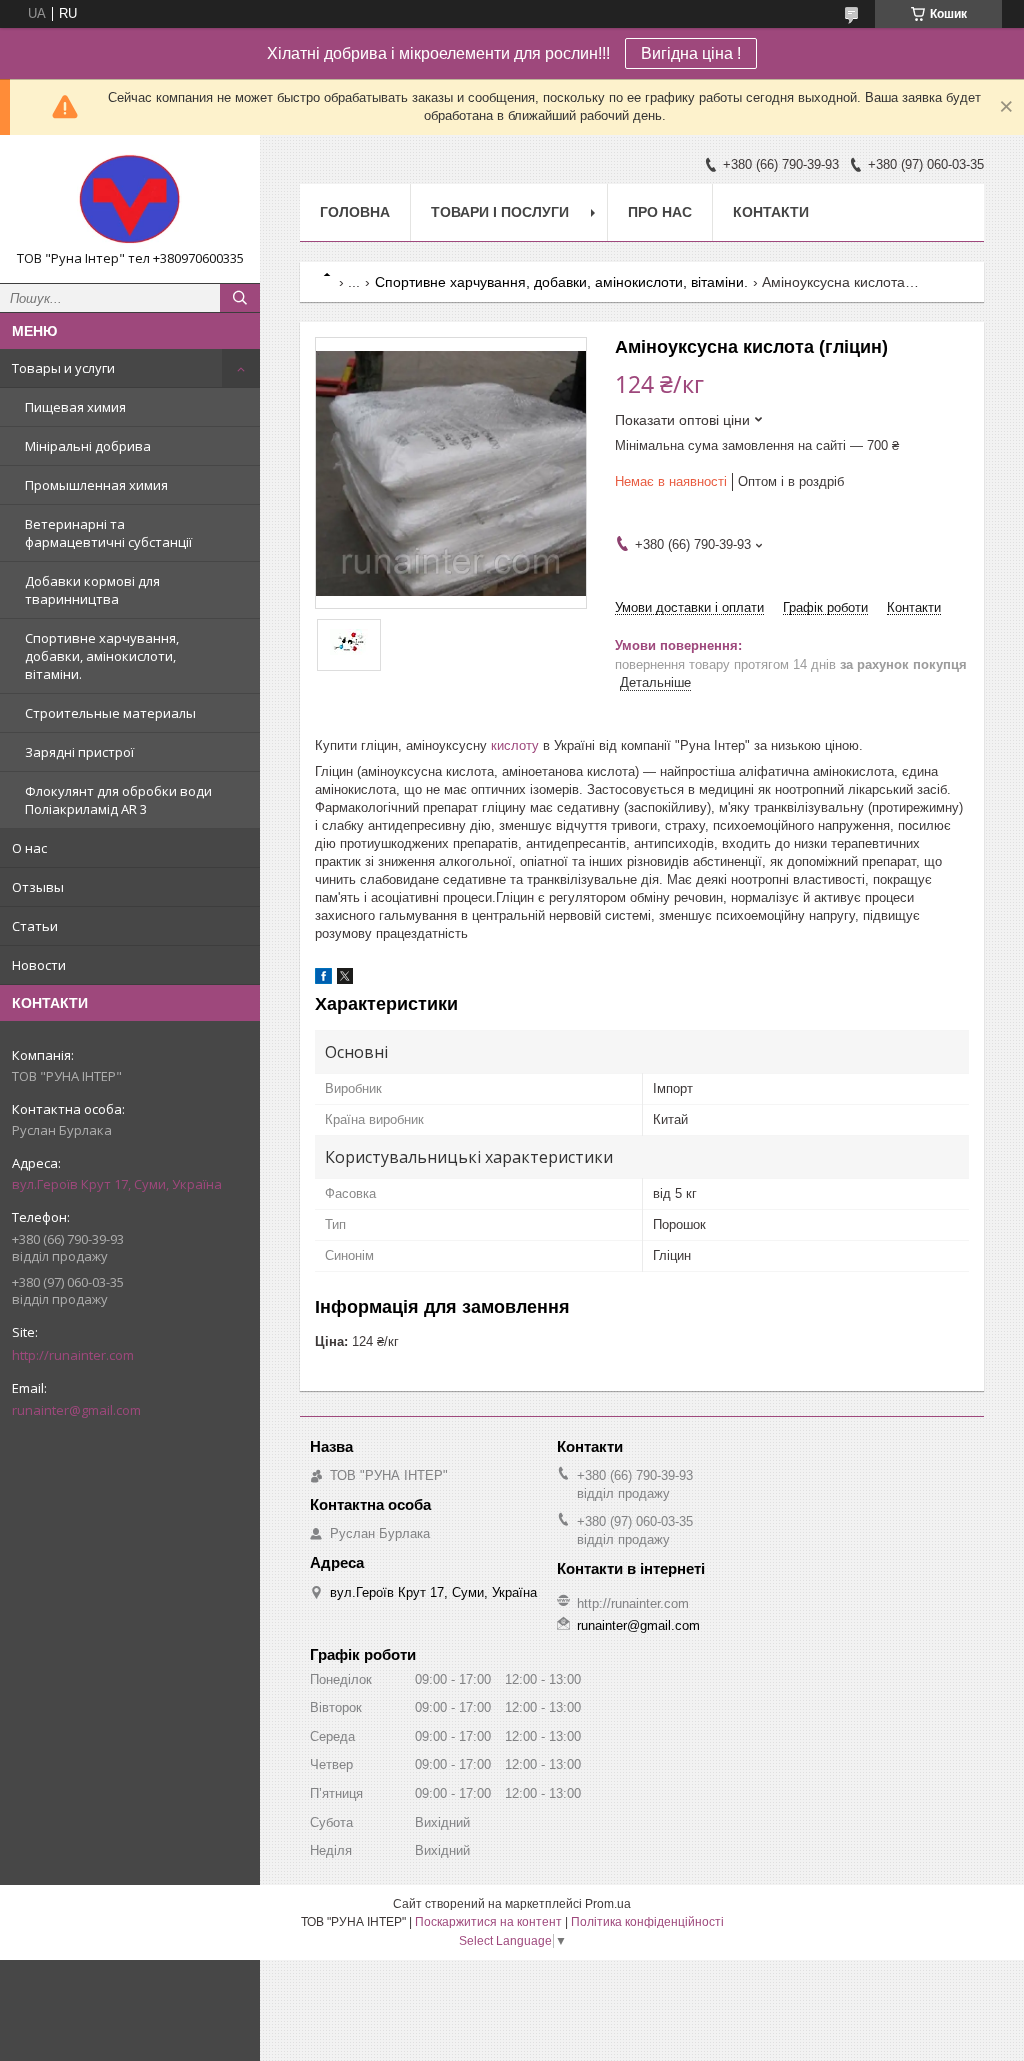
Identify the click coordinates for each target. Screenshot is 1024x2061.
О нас (29, 848)
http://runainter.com (73, 1355)
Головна (355, 212)
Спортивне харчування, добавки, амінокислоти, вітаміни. (102, 656)
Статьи (35, 926)
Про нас (660, 212)
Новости (39, 965)
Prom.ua (608, 1904)
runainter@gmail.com (76, 1410)
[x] (345, 979)
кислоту (515, 745)
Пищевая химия (75, 407)
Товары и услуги (63, 368)
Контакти (771, 212)
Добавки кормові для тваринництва (92, 590)
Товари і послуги (500, 212)
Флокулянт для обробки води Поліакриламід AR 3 (118, 800)
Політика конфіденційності (647, 1922)
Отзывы (38, 887)
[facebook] (323, 979)
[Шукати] (240, 298)
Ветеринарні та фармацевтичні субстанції (108, 533)
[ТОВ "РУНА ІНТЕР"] (130, 200)
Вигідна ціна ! (691, 53)
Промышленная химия (96, 485)
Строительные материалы (110, 713)
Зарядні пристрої (79, 752)
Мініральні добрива (88, 446)
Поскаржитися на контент (488, 1922)
